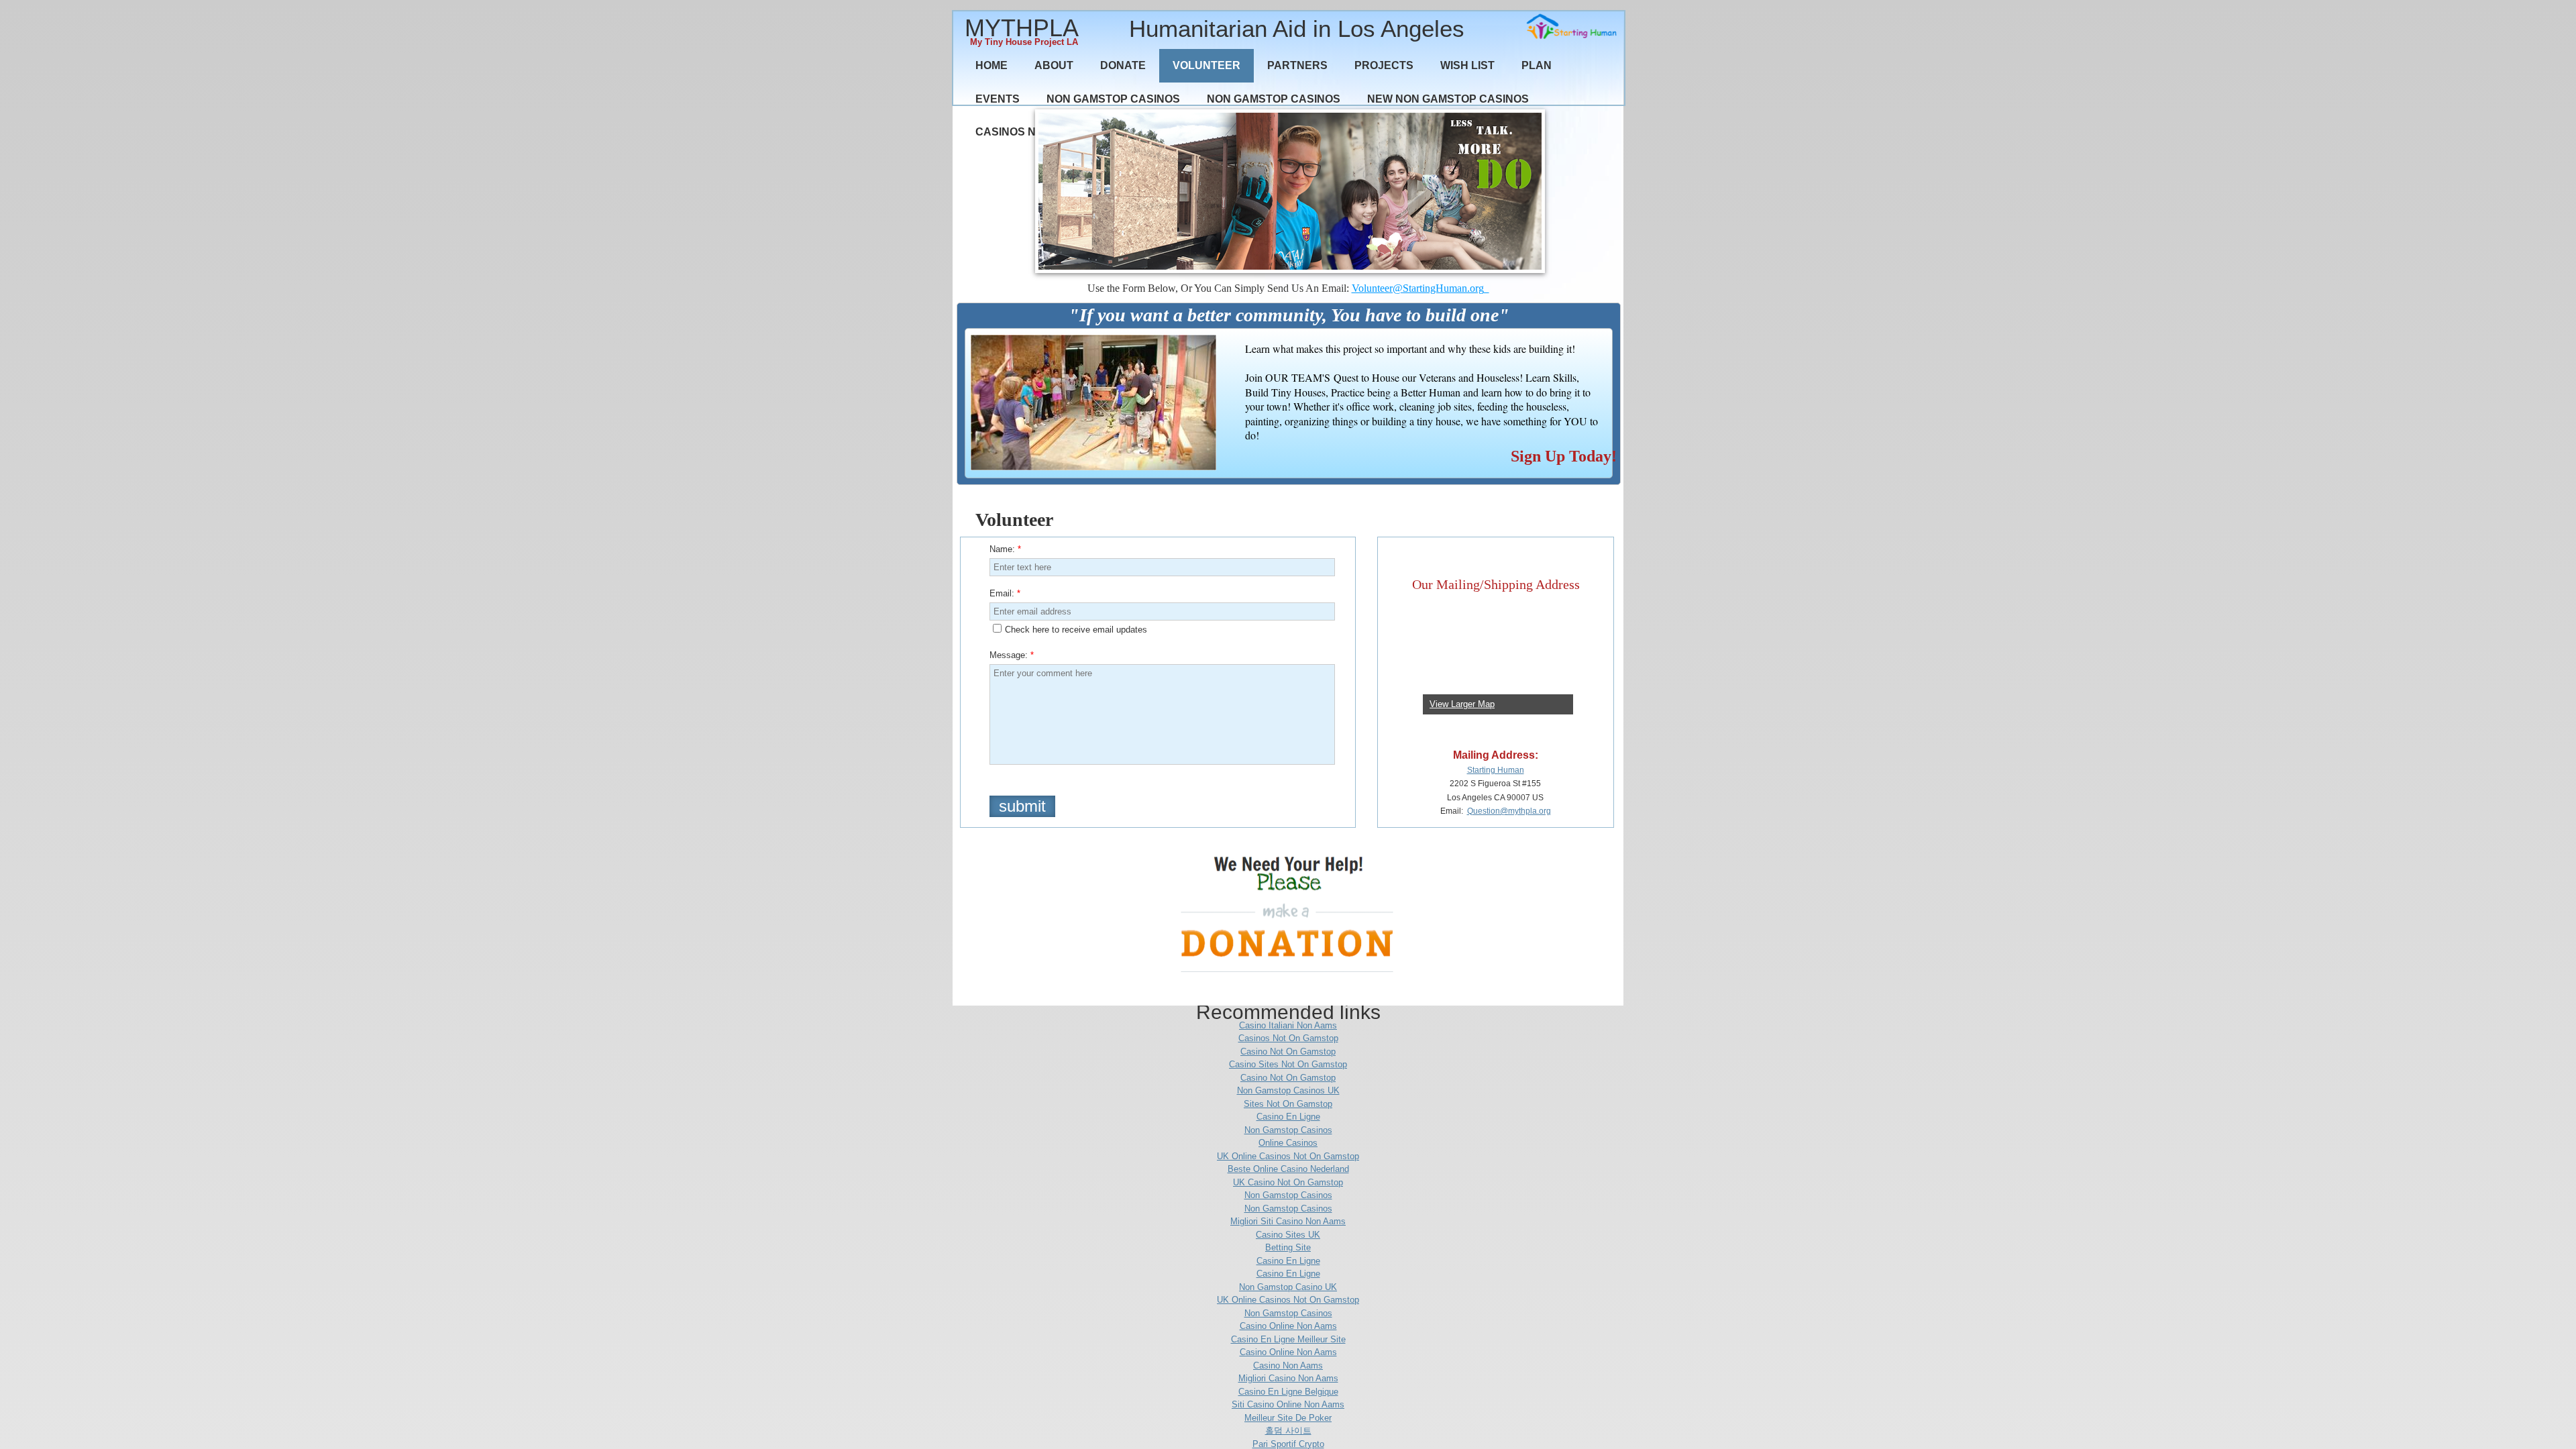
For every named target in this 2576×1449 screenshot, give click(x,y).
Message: (1012, 655)
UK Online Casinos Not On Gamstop (1288, 1156)
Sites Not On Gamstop (1288, 1104)
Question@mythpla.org (1509, 811)
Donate (1123, 65)
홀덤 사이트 (1288, 1431)
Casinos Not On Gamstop (1288, 1038)
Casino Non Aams (1288, 1365)
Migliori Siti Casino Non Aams (1288, 1221)
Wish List (1467, 65)
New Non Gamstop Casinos (1448, 99)
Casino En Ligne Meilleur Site (1288, 1339)
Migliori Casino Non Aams (1288, 1378)
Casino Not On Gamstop (1288, 1052)
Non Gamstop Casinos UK (1288, 1090)
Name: (1005, 549)
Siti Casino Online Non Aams (1288, 1404)
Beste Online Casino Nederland (1288, 1169)
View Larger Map (1462, 704)
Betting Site (1288, 1247)
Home (991, 65)
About (1054, 65)
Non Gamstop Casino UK (1288, 1287)
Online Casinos (1288, 1143)
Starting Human (1496, 770)
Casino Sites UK (1288, 1235)
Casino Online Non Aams (1288, 1326)
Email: (1005, 593)
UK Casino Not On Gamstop (1288, 1182)
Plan (1537, 65)
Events (998, 99)
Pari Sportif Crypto (1288, 1444)
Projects (1384, 65)
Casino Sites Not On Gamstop (1288, 1064)
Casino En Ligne (1288, 1117)
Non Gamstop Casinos (1113, 99)
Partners (1297, 65)
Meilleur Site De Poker (1288, 1418)
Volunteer (1206, 65)
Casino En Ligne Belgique (1288, 1392)
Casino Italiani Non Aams (1288, 1025)
